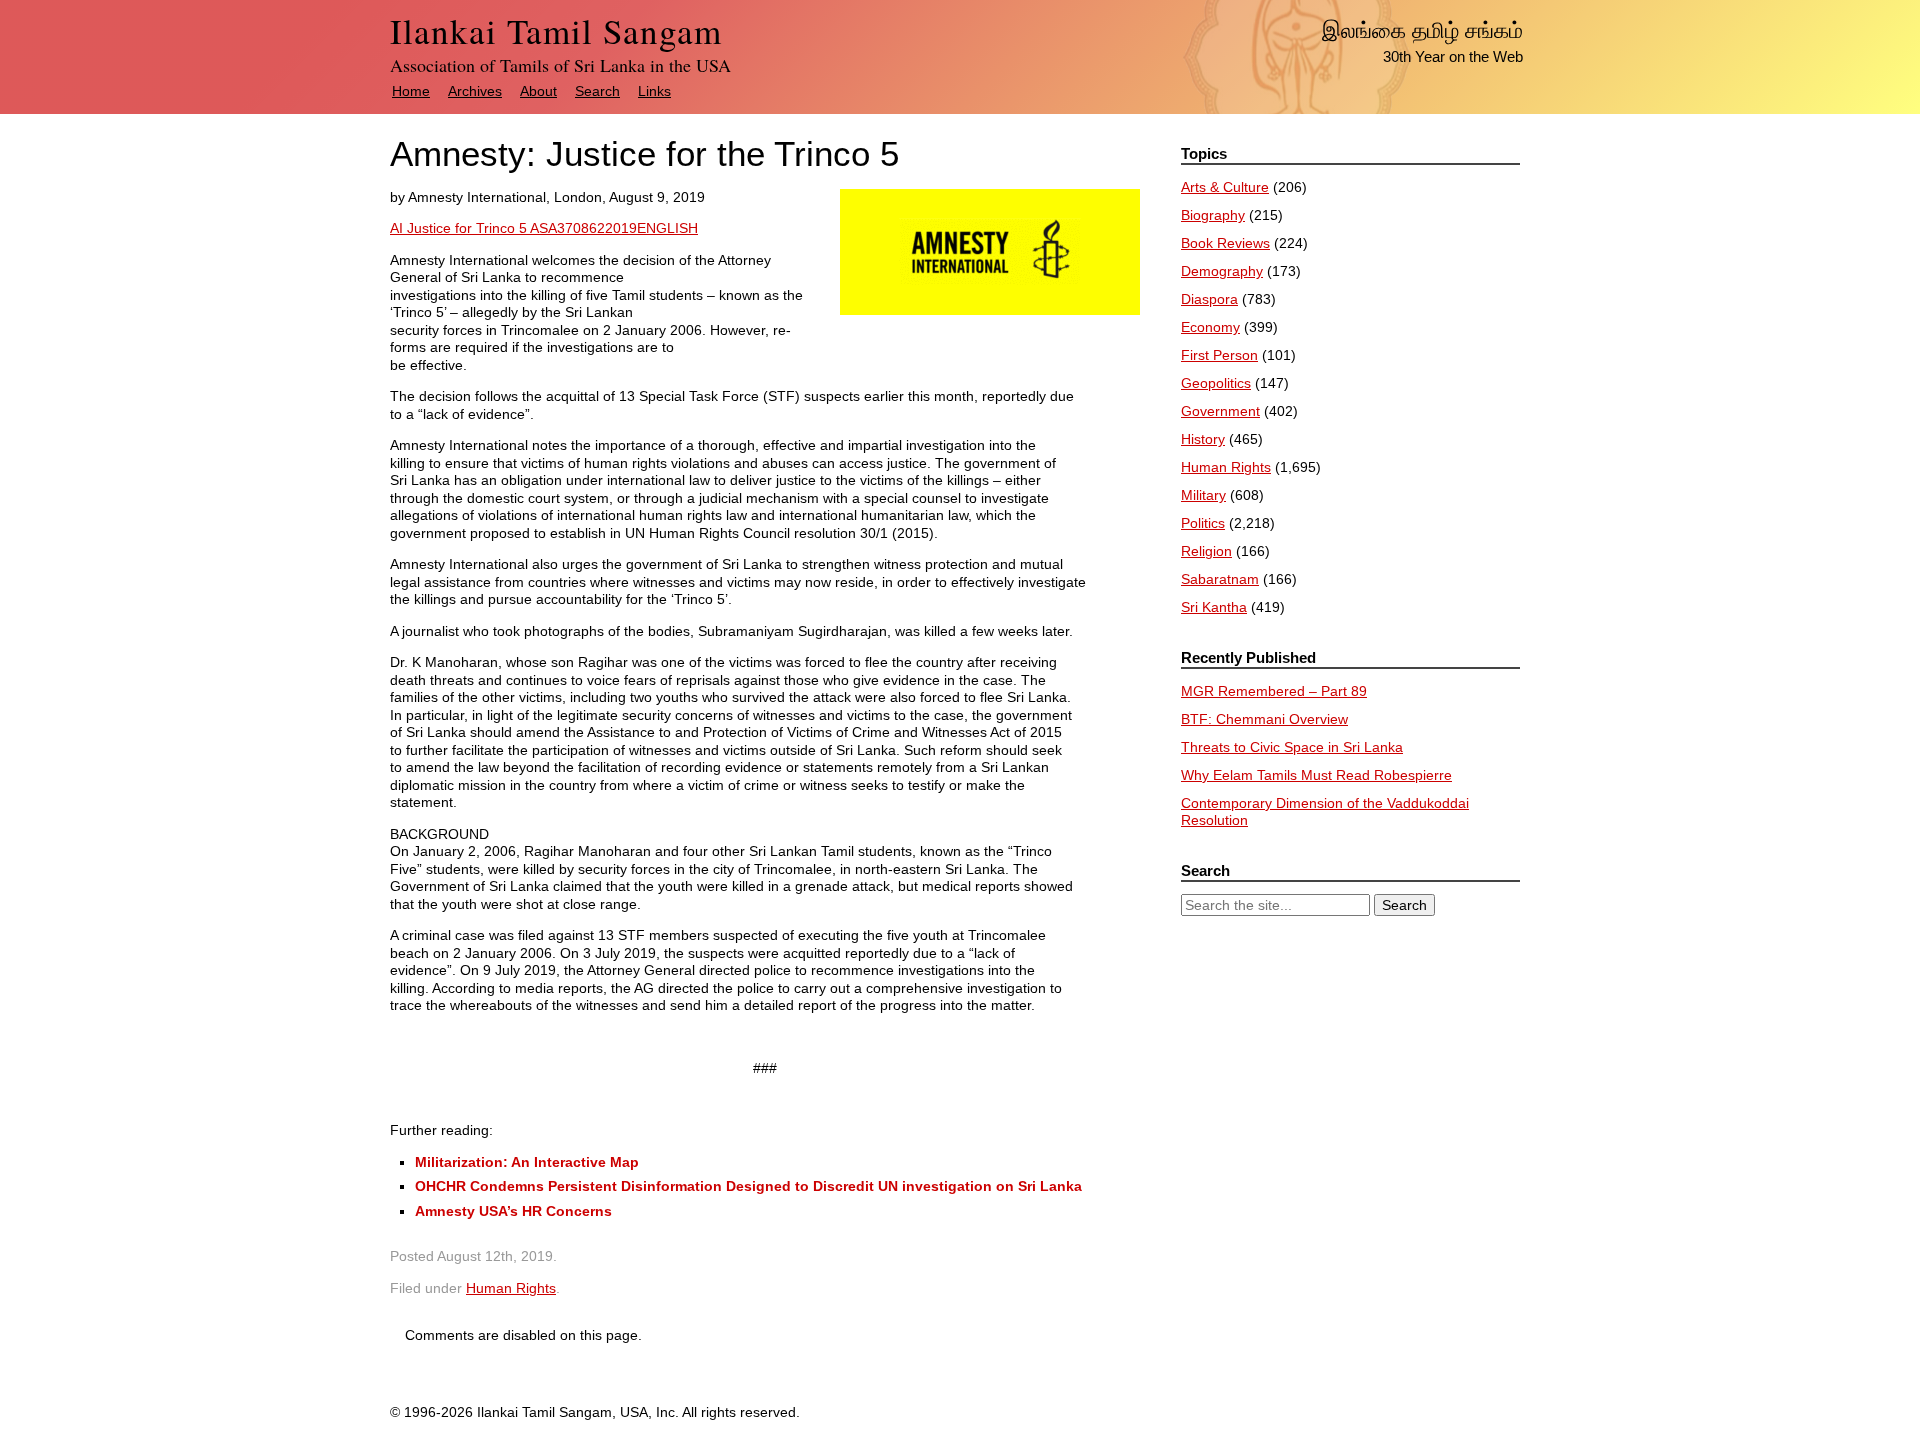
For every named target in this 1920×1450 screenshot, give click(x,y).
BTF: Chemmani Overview (1264, 719)
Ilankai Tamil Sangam (556, 30)
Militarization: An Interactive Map (527, 1162)
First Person (1219, 355)
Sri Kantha (1214, 607)
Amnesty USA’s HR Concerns (513, 1211)
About (538, 91)
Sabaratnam (1220, 579)
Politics (1203, 523)
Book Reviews (1225, 243)
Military (1203, 495)
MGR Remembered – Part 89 (1274, 691)
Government (1220, 411)
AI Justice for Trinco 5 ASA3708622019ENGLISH (544, 228)
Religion (1206, 551)
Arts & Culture (1225, 187)
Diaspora (1209, 299)
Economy (1210, 327)
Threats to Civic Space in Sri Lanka (1292, 747)
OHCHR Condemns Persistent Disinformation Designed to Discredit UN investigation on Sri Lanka (748, 1186)
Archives (475, 91)
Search (597, 91)
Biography (1213, 215)
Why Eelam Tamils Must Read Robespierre (1316, 775)
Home (411, 91)
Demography (1222, 271)
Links (654, 91)
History (1203, 439)
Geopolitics (1216, 383)
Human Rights (511, 1288)
